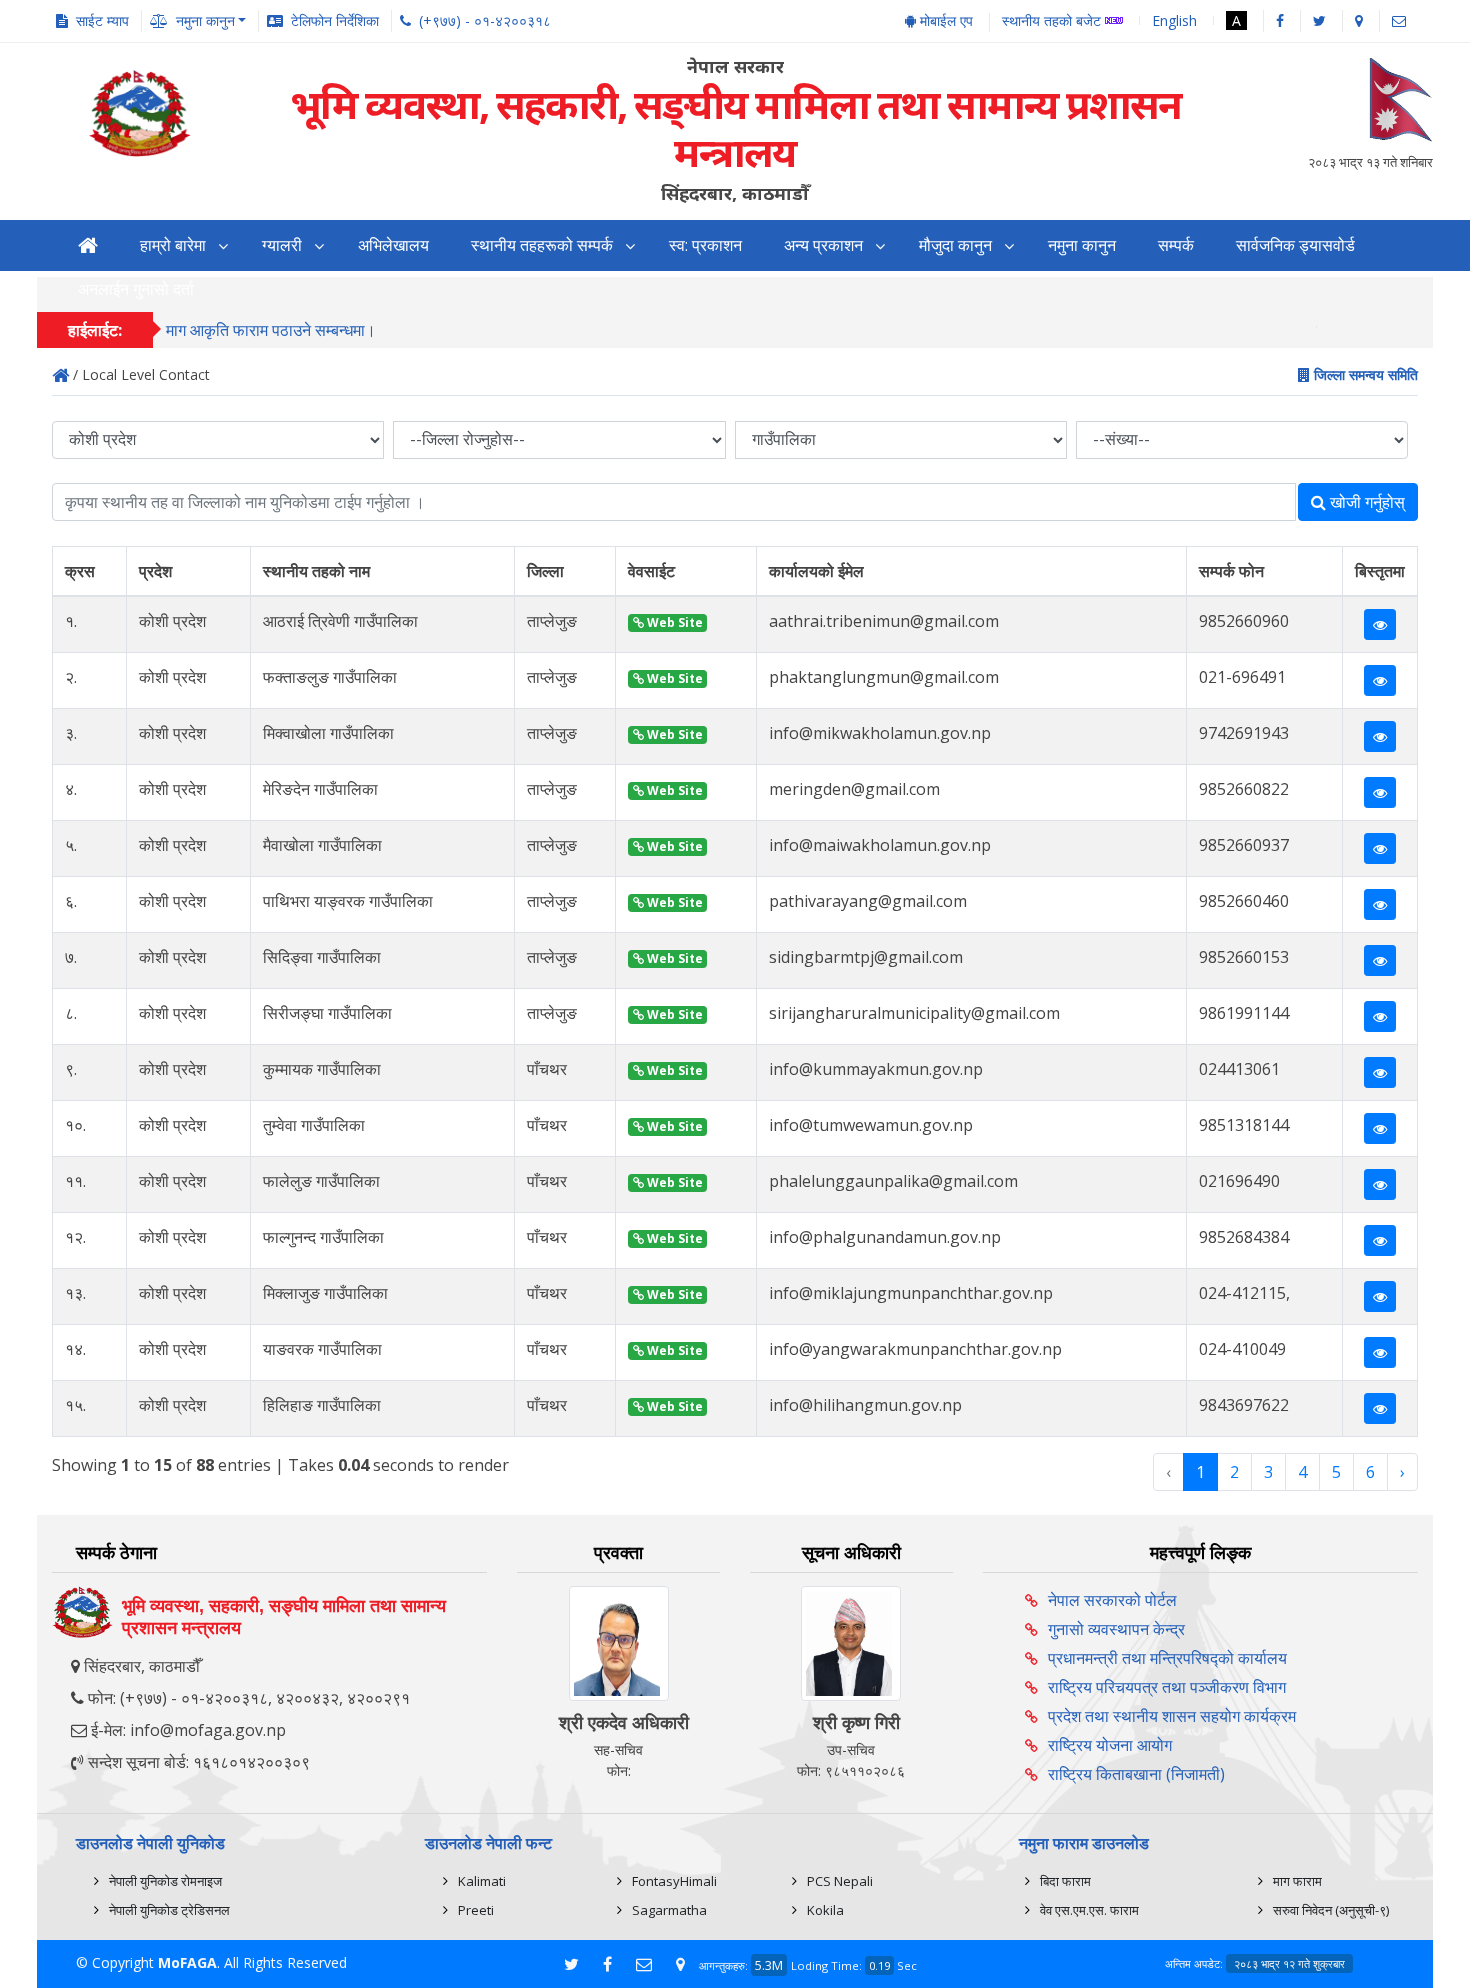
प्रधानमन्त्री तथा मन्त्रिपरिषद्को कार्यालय (1167, 1658)
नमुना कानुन (1082, 245)
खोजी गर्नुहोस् (1365, 502)
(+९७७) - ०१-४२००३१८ (485, 20)
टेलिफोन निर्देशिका (335, 20)
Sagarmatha (669, 1910)
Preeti (476, 1910)
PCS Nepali (840, 1881)
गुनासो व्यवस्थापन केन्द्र (1116, 1629)
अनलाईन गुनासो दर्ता (136, 289)
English (1174, 20)
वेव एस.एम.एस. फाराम (1089, 1910)
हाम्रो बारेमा (173, 245)
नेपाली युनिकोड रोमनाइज (165, 1881)
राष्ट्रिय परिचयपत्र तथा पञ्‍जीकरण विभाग (1167, 1687)
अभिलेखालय (393, 245)
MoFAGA (187, 1962)
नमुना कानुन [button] (205, 20)
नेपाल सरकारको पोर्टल (1112, 1600)
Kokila (825, 1910)
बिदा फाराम (1065, 1881)
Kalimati (482, 1881)
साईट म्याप (102, 20)
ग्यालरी (282, 245)
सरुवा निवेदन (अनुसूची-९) (1331, 1910)
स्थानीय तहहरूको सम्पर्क (542, 245)
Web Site (673, 622)
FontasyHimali (674, 1881)
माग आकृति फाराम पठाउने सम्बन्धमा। (271, 330)
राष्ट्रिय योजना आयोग (1110, 1745)
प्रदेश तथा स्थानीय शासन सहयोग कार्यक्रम (1172, 1716)
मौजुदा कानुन (955, 245)
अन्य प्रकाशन (823, 245)
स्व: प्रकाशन (705, 245)
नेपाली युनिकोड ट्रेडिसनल (169, 1910)
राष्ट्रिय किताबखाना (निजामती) (1136, 1774)
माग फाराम (1297, 1881)
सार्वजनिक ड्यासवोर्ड (1295, 245)
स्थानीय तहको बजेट (1053, 21)
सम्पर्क (1176, 245)
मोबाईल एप (944, 20)
